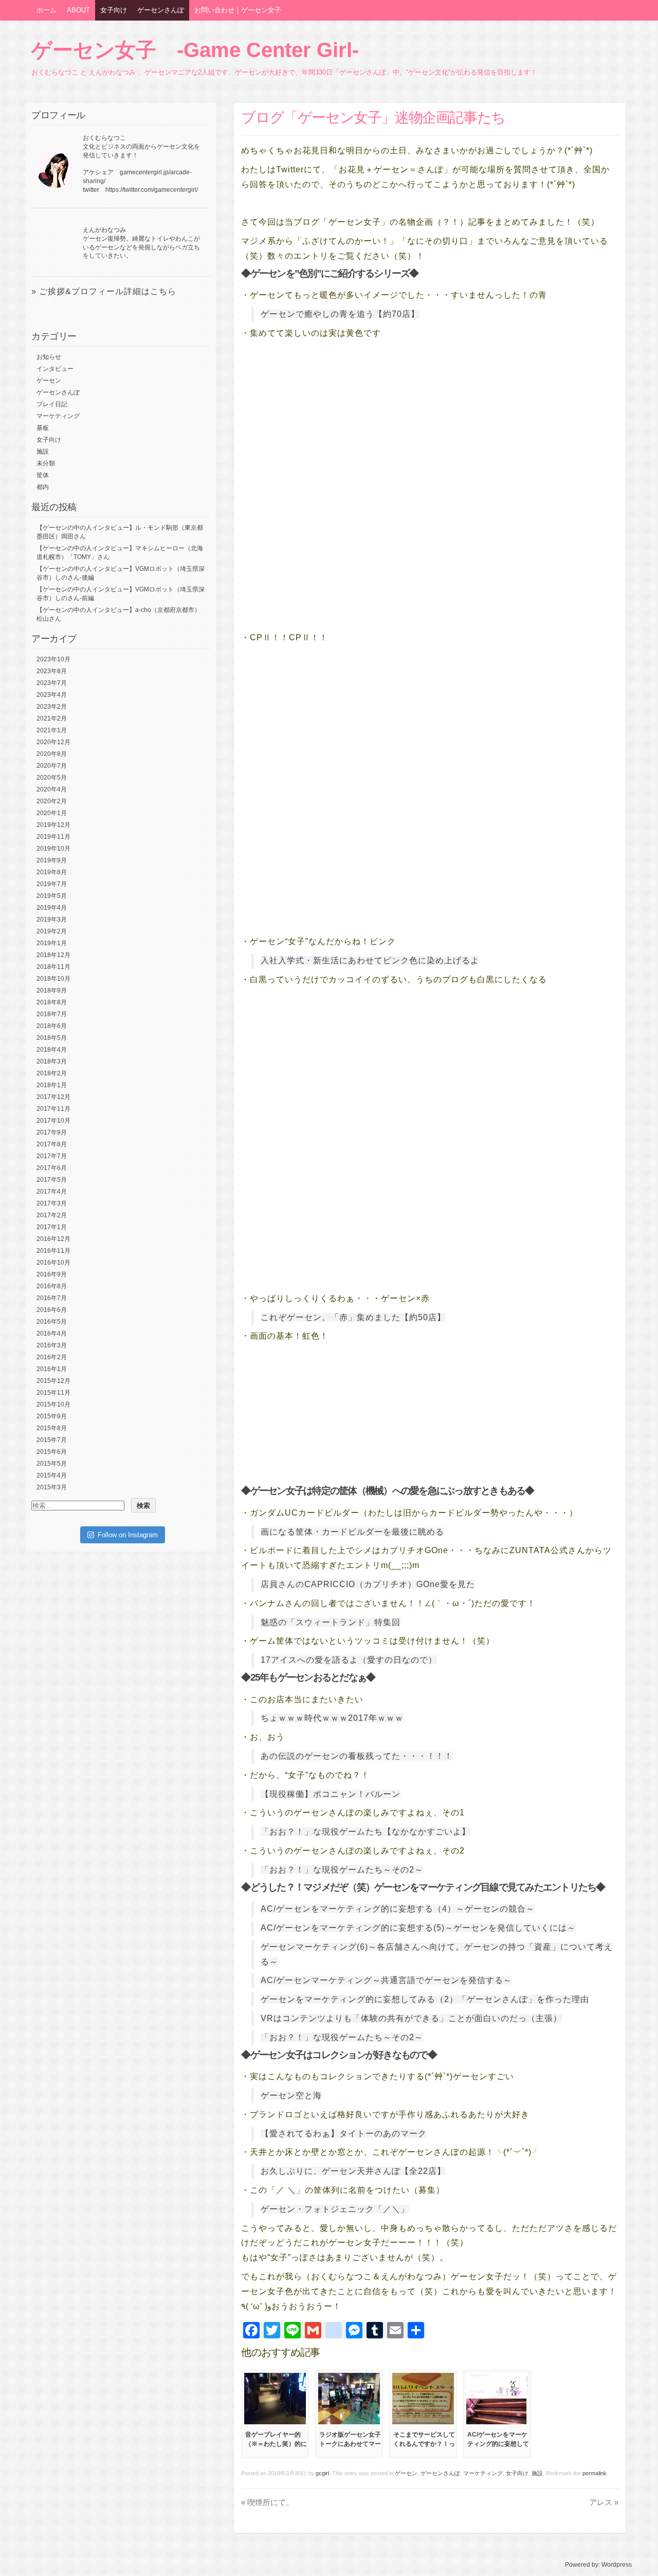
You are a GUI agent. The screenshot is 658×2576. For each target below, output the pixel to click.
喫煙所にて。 (267, 2502)
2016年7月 (52, 1298)
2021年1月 (52, 730)
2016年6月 (52, 1310)
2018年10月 (53, 979)
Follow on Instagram (128, 1535)
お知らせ (49, 357)
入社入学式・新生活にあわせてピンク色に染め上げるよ (370, 960)
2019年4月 (52, 908)
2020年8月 (52, 754)
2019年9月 (52, 860)
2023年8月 (52, 671)
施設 (537, 2473)
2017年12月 (53, 1097)
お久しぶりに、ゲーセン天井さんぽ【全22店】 (353, 2171)
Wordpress (617, 2565)
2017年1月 (52, 1227)
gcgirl (322, 2473)
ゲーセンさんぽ (161, 10)
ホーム (47, 10)
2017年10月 (53, 1121)
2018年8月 (52, 1002)
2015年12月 (53, 1381)
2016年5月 (52, 1322)
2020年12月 (53, 742)
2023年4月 (52, 695)
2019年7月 (52, 884)
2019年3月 (52, 920)
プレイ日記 (52, 404)
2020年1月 (52, 813)
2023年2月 (52, 707)
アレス (604, 2502)
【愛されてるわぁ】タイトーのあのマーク (344, 2133)
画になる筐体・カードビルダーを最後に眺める (352, 1532)
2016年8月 (52, 1286)
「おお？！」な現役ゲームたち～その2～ (342, 1870)
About (78, 10)
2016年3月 (52, 1345)
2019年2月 (52, 931)
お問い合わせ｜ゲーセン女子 (238, 10)
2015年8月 (52, 1428)
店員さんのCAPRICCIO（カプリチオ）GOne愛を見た (368, 1584)
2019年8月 (52, 872)
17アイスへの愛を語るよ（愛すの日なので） (349, 1660)
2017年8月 (52, 1144)
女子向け (114, 10)
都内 (43, 487)
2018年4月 (52, 1050)
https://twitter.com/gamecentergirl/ (152, 190)
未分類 (46, 463)
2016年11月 (53, 1251)
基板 (43, 428)
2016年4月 (52, 1334)
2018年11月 (53, 967)
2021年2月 (52, 718)
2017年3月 (52, 1203)
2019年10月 (53, 849)
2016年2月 (52, 1357)
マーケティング (483, 2473)
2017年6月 (52, 1168)
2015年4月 (52, 1475)
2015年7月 (52, 1440)
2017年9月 (52, 1132)
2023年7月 (52, 683)
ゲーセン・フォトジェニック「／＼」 (335, 2209)
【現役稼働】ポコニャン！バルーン (331, 1794)
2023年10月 (53, 659)
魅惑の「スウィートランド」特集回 (331, 1622)
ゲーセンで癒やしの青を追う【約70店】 (340, 314)
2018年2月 (52, 1073)
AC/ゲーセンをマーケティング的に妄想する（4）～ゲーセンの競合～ (398, 1909)
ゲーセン (406, 2473)
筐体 (43, 475)
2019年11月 (53, 837)
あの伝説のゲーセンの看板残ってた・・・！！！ (357, 1756)
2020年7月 (52, 766)
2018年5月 (52, 1038)
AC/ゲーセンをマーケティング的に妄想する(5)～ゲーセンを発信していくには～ (418, 1928)
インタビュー (55, 369)
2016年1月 (52, 1369)
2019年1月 (52, 943)
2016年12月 (53, 1239)
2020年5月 (52, 778)
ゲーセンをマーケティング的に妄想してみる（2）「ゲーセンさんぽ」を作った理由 (425, 1999)
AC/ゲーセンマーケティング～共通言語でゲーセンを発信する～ (386, 1980)
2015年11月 (53, 1393)
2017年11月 (53, 1109)
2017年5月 (52, 1180)
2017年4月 (52, 1192)
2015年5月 (52, 1464)
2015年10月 (53, 1404)
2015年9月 (52, 1416)
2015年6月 (52, 1452)
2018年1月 (52, 1085)
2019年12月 (53, 825)
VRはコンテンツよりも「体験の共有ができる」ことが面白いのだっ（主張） (411, 2018)
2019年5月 (52, 896)
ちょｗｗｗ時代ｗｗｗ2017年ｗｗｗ (332, 1718)
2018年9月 (52, 990)
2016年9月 (52, 1274)
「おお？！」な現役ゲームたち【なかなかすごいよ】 (365, 1832)
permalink (595, 2473)
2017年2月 (52, 1215)
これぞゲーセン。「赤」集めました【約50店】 (353, 1317)
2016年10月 (53, 1263)
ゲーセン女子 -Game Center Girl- (195, 50)
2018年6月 (52, 1026)
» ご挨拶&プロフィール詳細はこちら (104, 291)
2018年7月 (52, 1014)
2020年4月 (52, 789)
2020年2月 (52, 801)
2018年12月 (53, 955)
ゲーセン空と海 (291, 2095)
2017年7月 (52, 1156)
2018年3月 (52, 1061)
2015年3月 (52, 1487)
